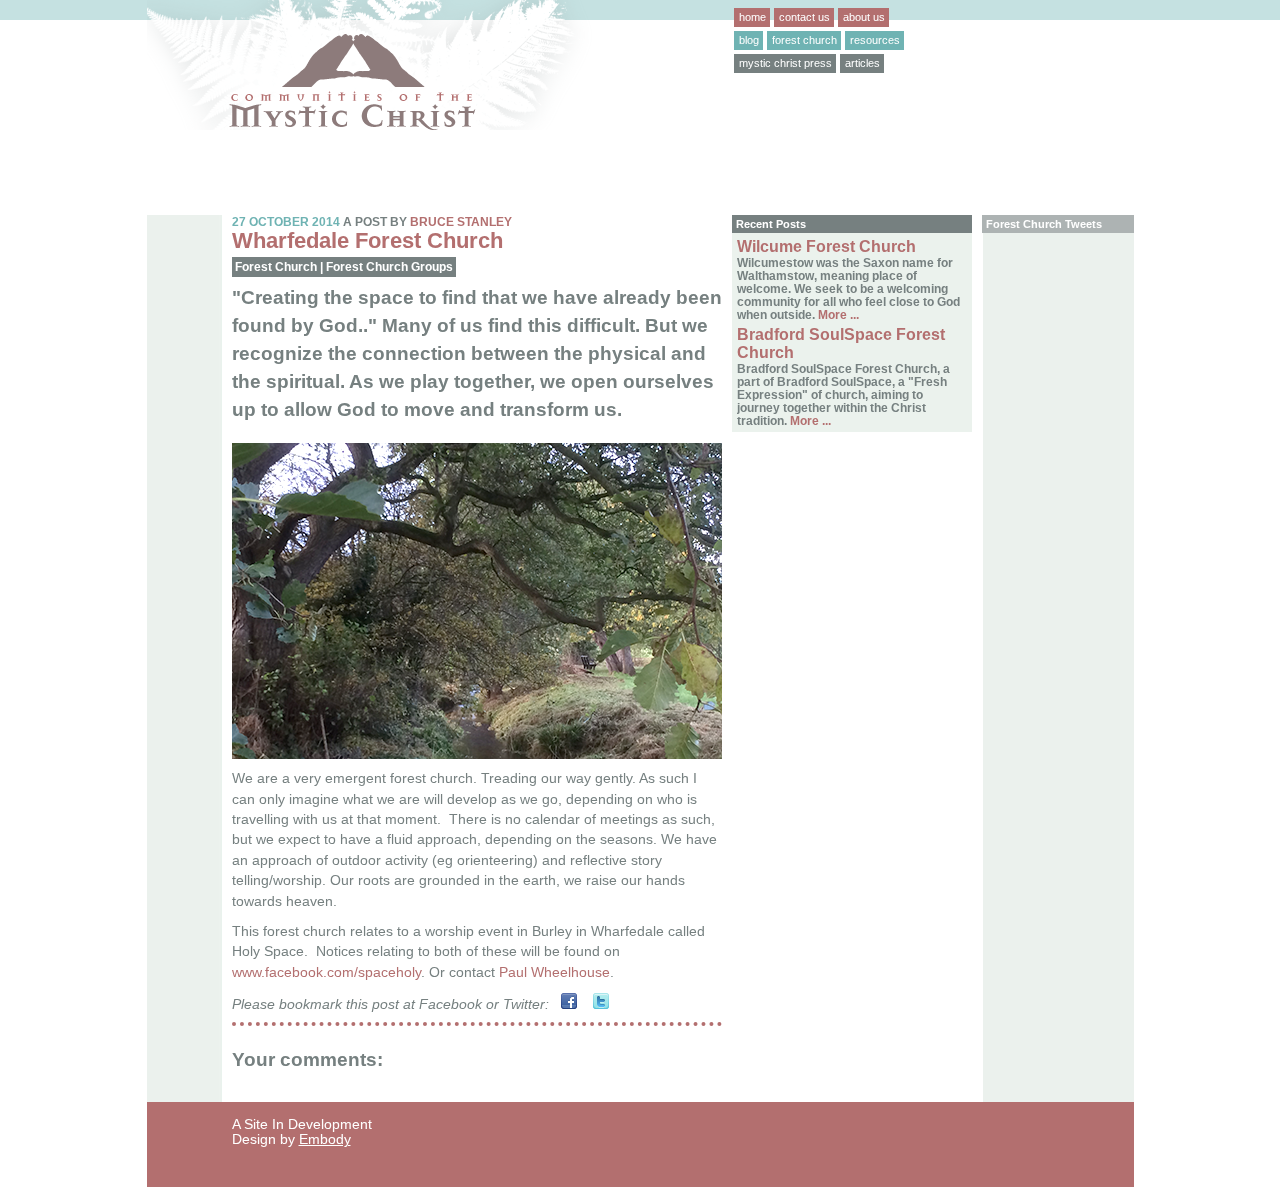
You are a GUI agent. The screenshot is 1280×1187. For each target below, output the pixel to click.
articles (862, 63)
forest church (804, 40)
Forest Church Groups (389, 267)
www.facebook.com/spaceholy (326, 972)
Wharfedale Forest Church (367, 240)
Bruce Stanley (461, 221)
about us (864, 17)
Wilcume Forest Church (826, 246)
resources (875, 40)
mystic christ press (785, 63)
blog (749, 40)
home (752, 17)
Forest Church (276, 267)
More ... (837, 314)
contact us (804, 17)
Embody (325, 1139)
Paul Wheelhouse (554, 972)
